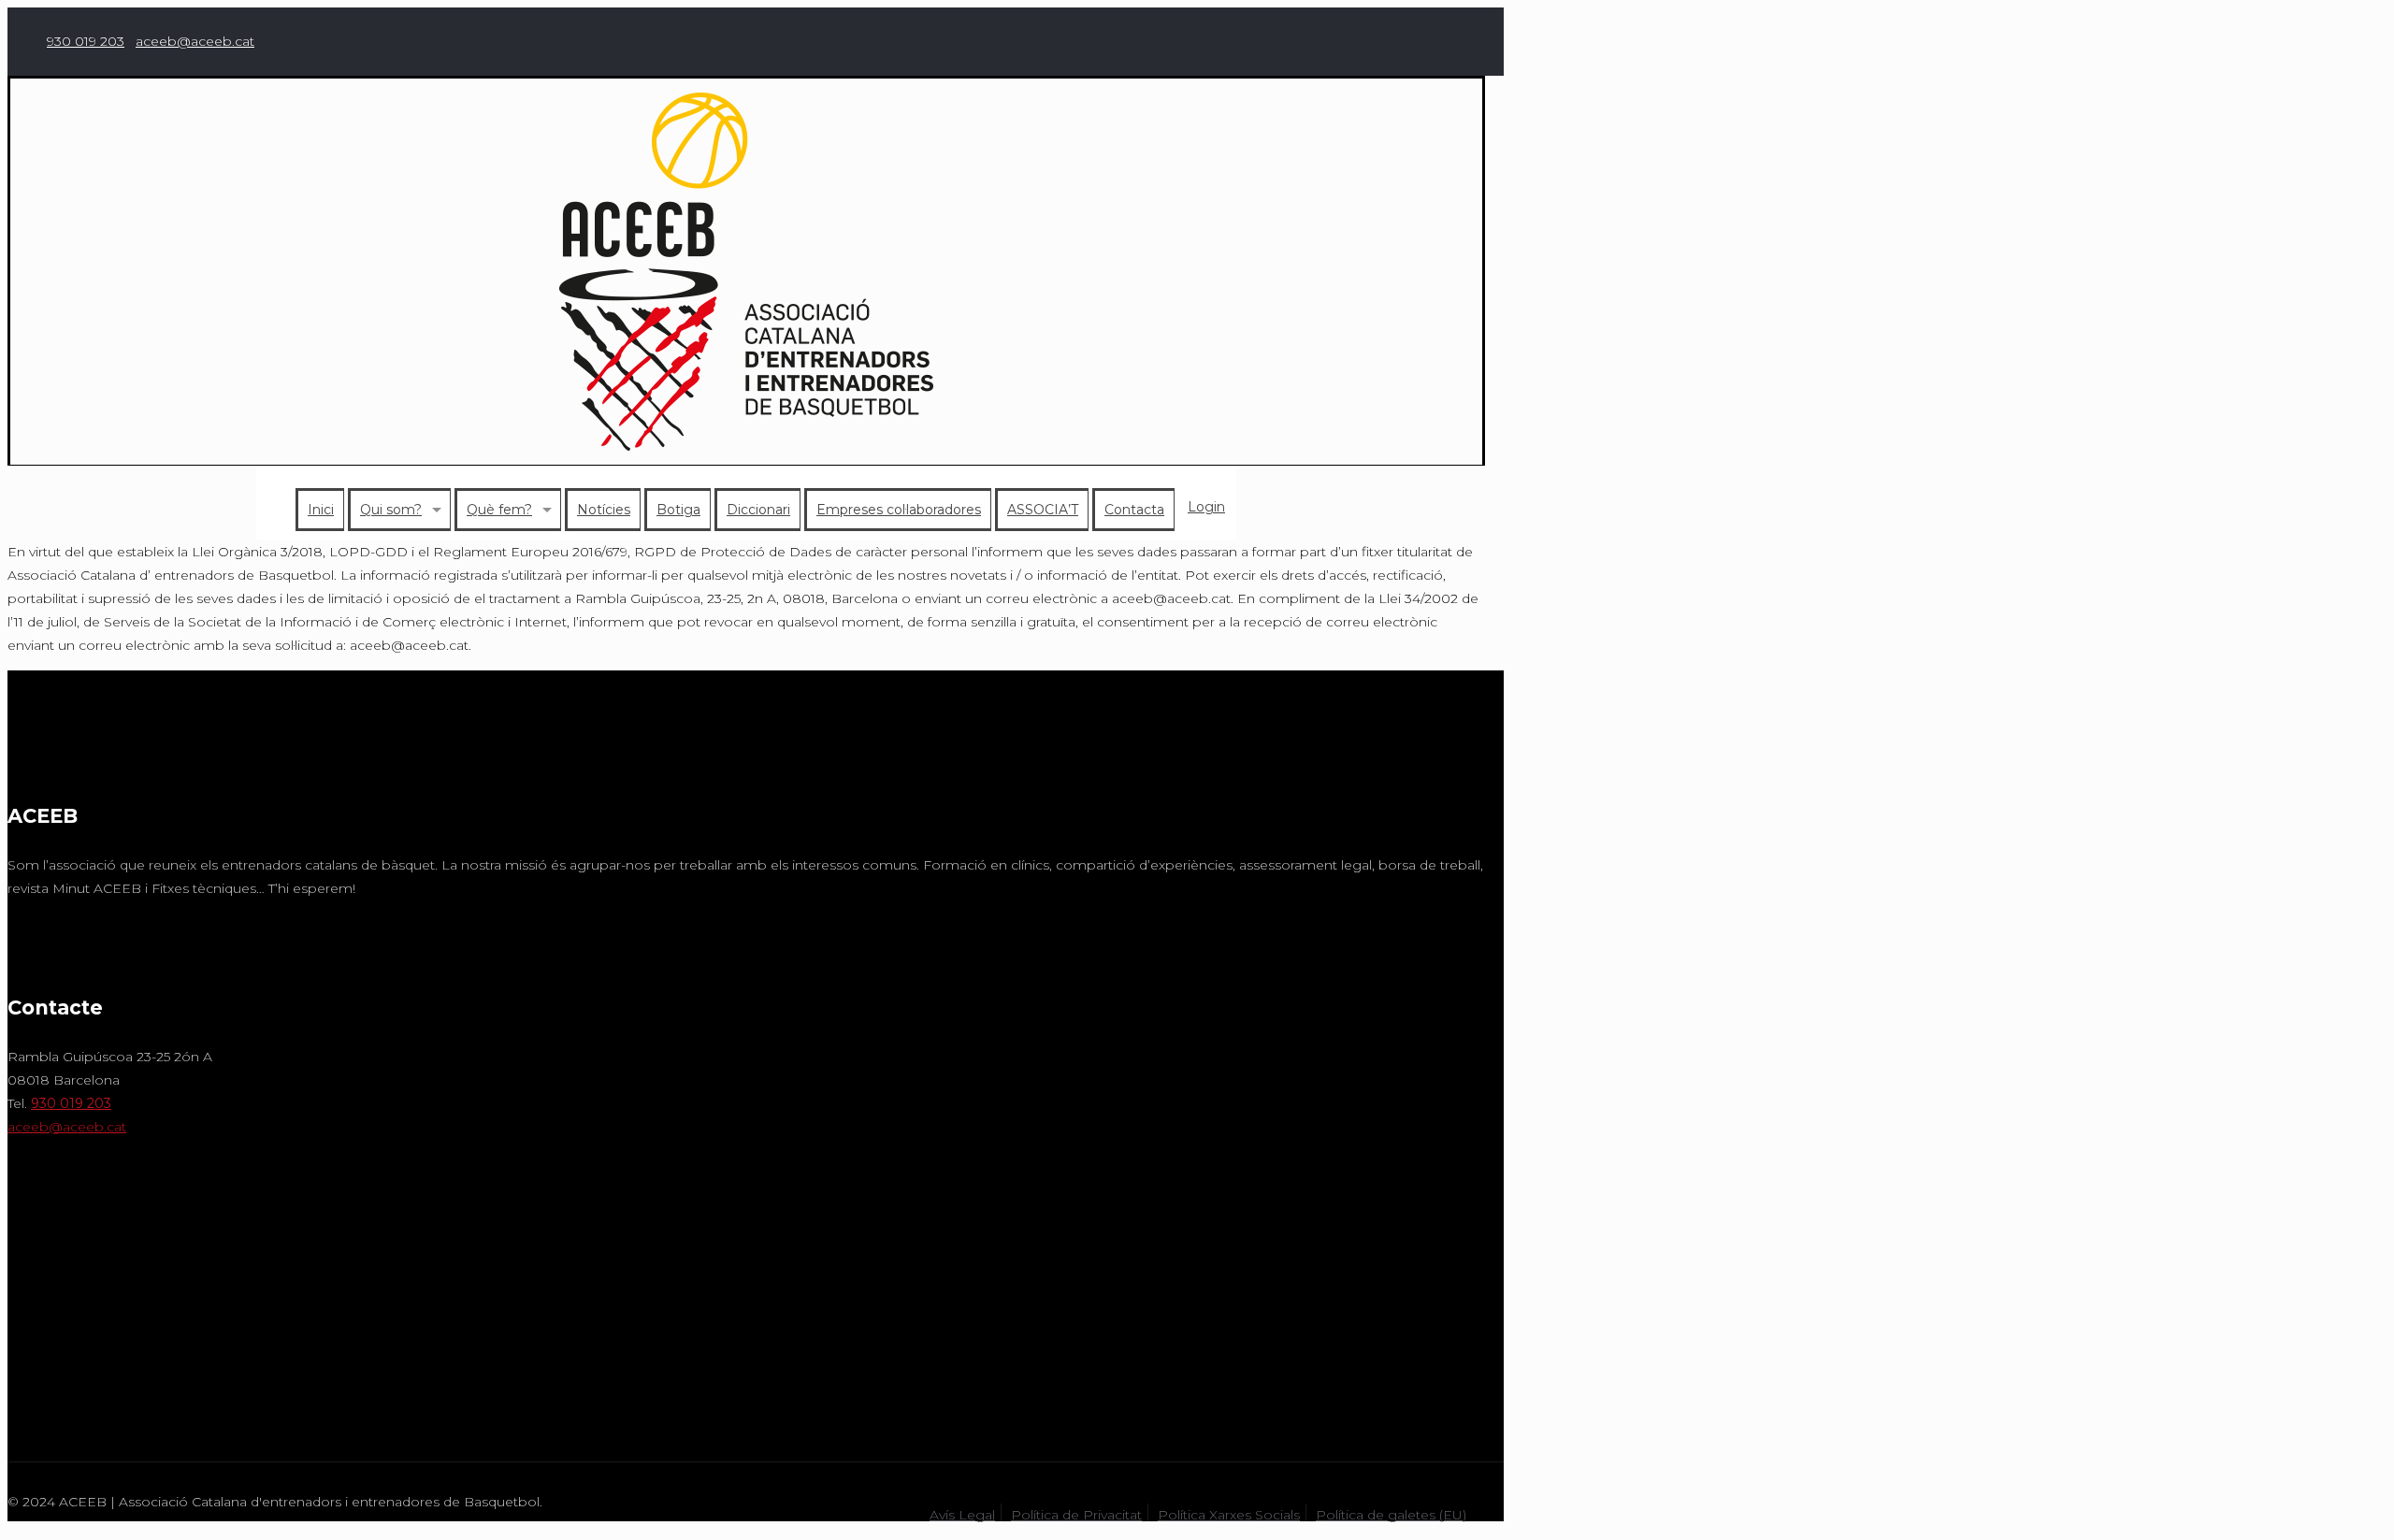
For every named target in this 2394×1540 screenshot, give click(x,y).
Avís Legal (962, 1515)
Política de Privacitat (1076, 1515)
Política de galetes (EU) (1391, 1515)
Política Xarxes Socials (1229, 1515)
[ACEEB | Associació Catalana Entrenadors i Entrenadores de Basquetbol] (746, 272)
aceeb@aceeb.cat (195, 41)
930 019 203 (86, 41)
